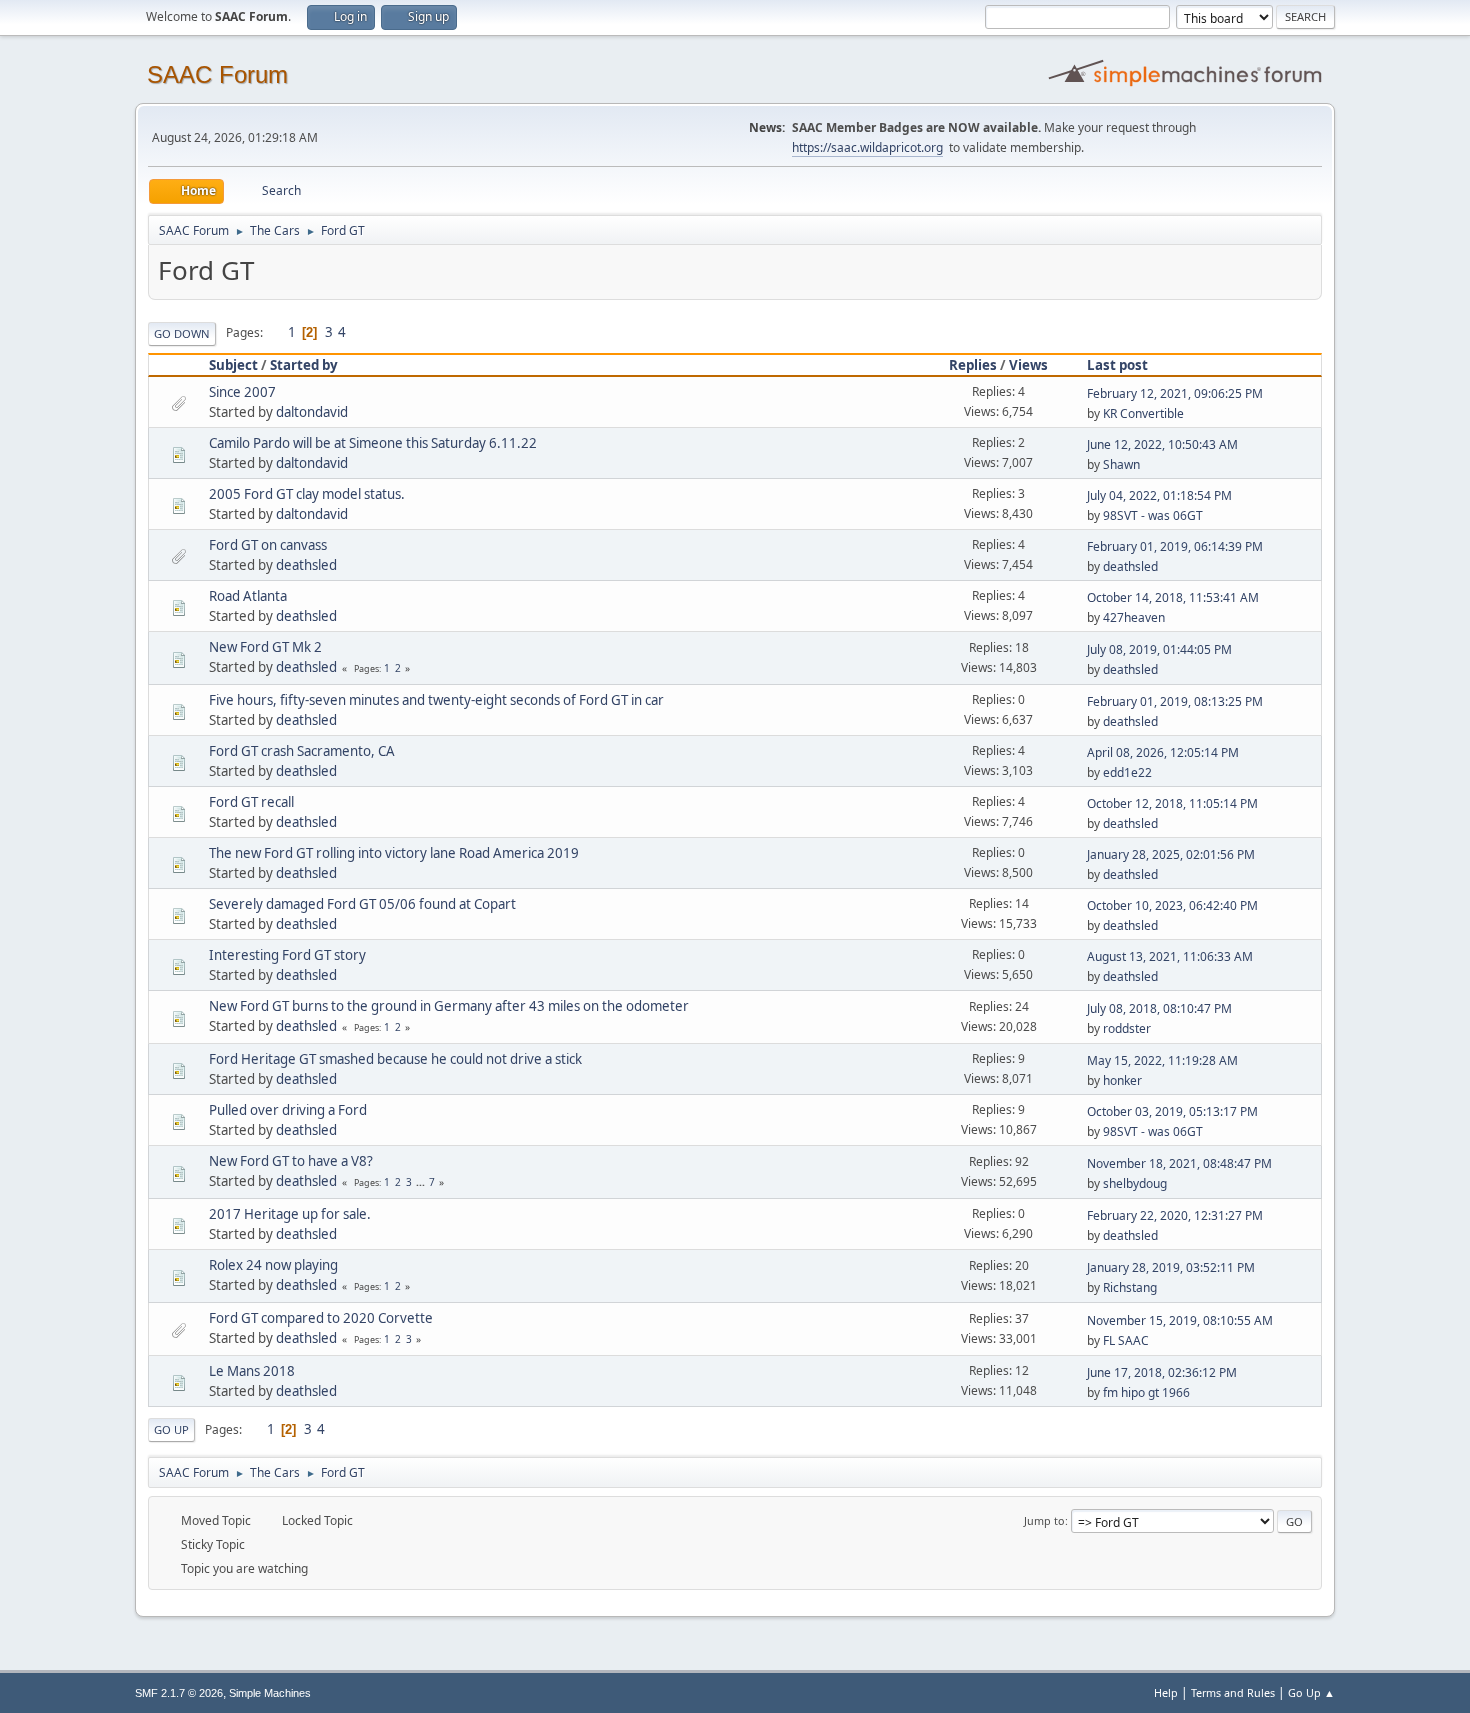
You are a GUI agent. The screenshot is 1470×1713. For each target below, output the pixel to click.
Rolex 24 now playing (273, 1265)
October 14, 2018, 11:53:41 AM (1173, 597)
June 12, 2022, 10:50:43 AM (1162, 444)
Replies (973, 365)
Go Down (182, 333)
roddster (1127, 1028)
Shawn (1121, 464)
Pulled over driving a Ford (288, 1110)
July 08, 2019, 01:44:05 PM (1159, 649)
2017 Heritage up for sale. (290, 1214)
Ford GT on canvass (268, 545)
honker (1122, 1080)
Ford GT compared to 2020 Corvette (321, 1318)
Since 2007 (242, 392)
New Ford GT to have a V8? (291, 1161)
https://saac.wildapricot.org (867, 147)
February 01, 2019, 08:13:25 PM (1175, 701)
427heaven (1134, 617)
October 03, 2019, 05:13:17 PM (1172, 1111)
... (422, 1182)
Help (1166, 1692)
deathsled (306, 565)
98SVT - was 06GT (1153, 515)
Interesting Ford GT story (287, 955)
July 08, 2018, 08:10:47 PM (1159, 1008)
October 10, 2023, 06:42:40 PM (1172, 905)
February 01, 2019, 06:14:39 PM (1175, 546)
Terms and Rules (1233, 1692)
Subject (233, 365)
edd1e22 (1127, 772)
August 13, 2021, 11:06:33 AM (1170, 956)
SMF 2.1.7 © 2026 (179, 1693)
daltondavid (312, 412)
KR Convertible (1143, 413)
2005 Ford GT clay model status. (307, 494)
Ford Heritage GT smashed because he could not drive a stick (395, 1059)
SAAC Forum (217, 74)
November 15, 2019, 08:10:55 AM (1180, 1320)
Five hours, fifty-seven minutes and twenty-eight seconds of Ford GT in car (436, 700)
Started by (304, 365)
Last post (1117, 365)
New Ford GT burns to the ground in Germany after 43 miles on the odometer (449, 1006)
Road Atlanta (248, 596)
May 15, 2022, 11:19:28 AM (1162, 1060)
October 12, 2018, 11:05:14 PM (1172, 803)
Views (1028, 365)
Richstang (1130, 1287)
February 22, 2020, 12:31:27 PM (1175, 1215)
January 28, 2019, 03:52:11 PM (1171, 1267)
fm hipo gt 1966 (1146, 1392)
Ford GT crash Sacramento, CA (302, 751)
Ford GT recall (251, 802)
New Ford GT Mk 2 (265, 647)
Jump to (1044, 1520)
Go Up (171, 1429)
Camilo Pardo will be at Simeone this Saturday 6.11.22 (373, 443)
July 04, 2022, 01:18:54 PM (1159, 495)
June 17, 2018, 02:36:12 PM (1162, 1372)
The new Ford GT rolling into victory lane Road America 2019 (394, 853)
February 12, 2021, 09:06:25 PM (1175, 393)
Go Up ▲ (1311, 1692)
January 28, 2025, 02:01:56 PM (1171, 854)
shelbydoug (1135, 1183)
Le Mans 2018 (252, 1371)
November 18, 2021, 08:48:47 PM (1179, 1163)
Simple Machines (270, 1693)
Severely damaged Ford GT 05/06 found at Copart (362, 904)
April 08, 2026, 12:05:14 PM (1163, 752)
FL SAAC (1126, 1340)
